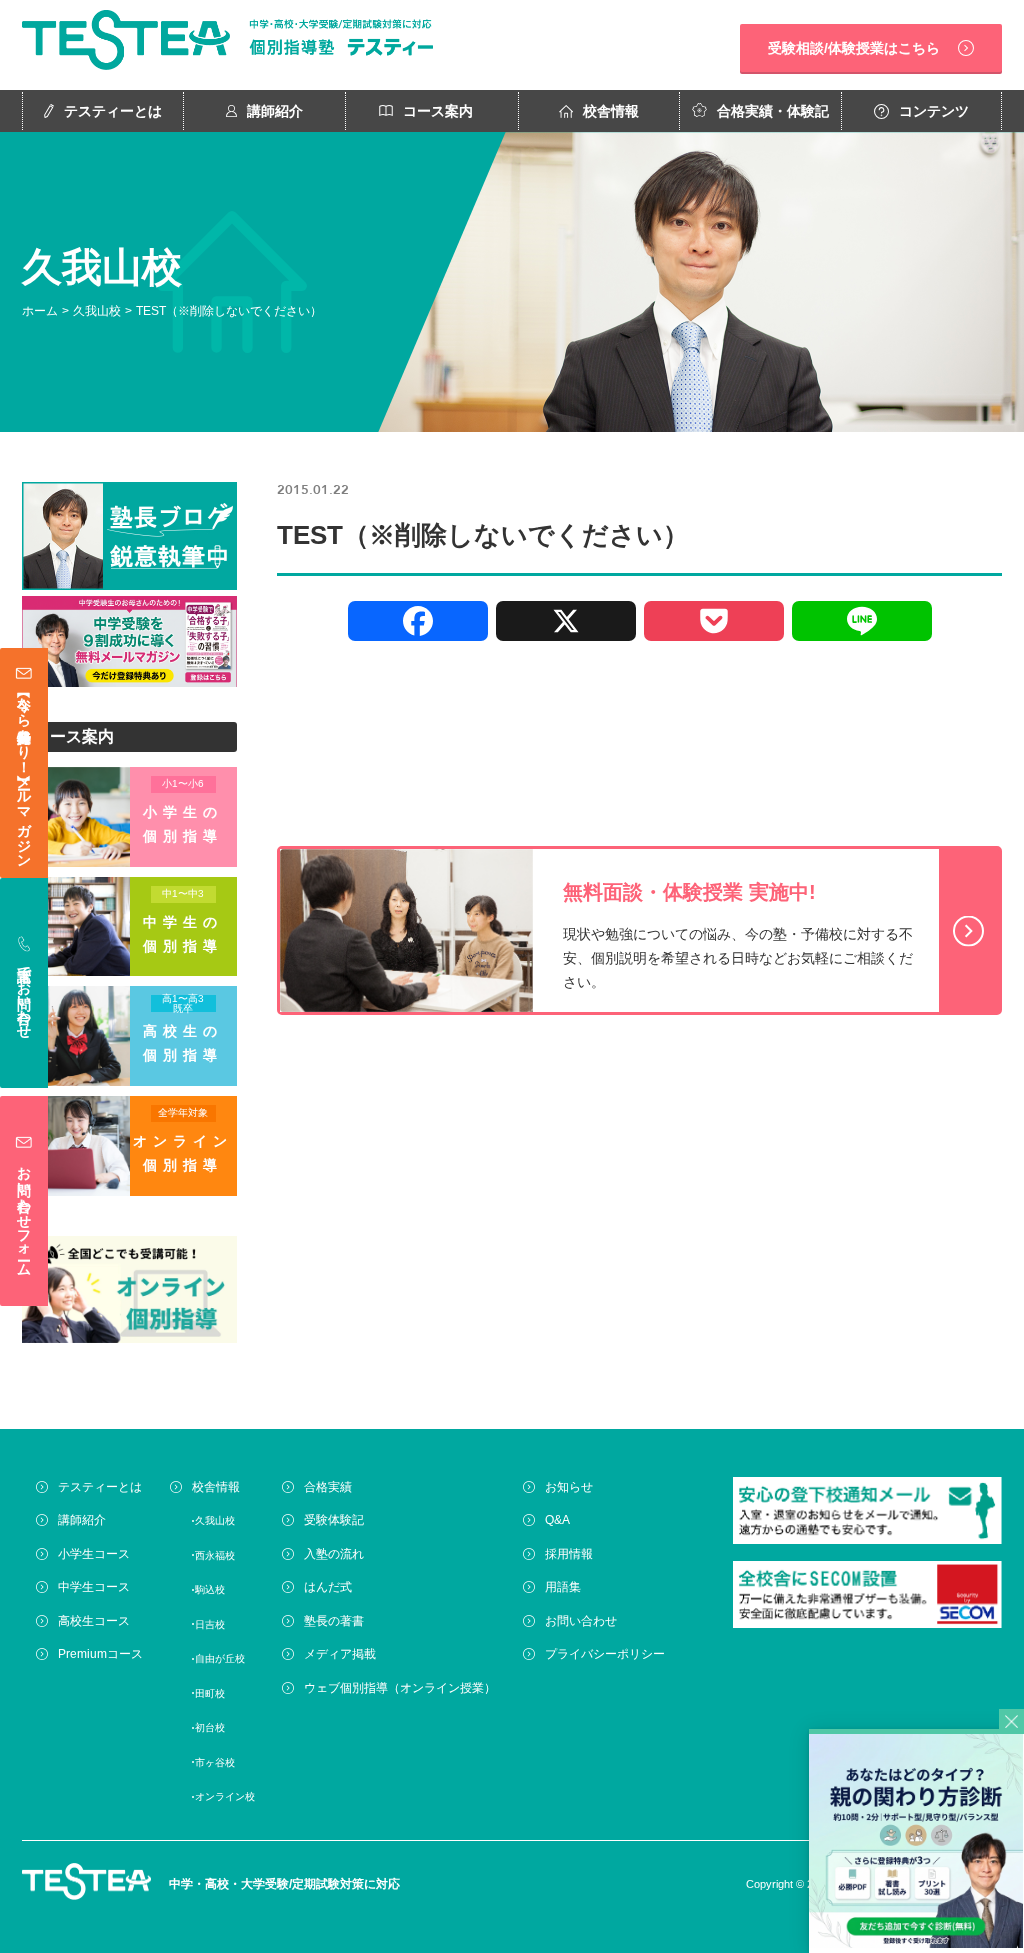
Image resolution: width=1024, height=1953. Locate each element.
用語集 (563, 1587)
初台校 (210, 1727)
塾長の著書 (334, 1621)
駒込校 (210, 1589)
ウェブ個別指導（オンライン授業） (400, 1688)
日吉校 (210, 1624)
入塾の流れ (334, 1554)
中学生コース (94, 1587)
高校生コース (94, 1621)
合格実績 (328, 1487)
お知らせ (569, 1487)
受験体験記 (334, 1520)
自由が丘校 (220, 1658)
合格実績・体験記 (773, 111)
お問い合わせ (581, 1621)
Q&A (557, 1520)
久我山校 (97, 311)
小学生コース (94, 1554)
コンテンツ (934, 111)
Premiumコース (100, 1654)
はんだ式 (328, 1587)
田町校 (210, 1693)
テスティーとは (113, 111)
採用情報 (569, 1554)
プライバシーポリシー (605, 1654)
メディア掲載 (340, 1654)
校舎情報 (611, 111)
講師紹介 (275, 111)
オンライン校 (225, 1796)
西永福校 (215, 1555)
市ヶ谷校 (215, 1762)
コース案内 (438, 111)
